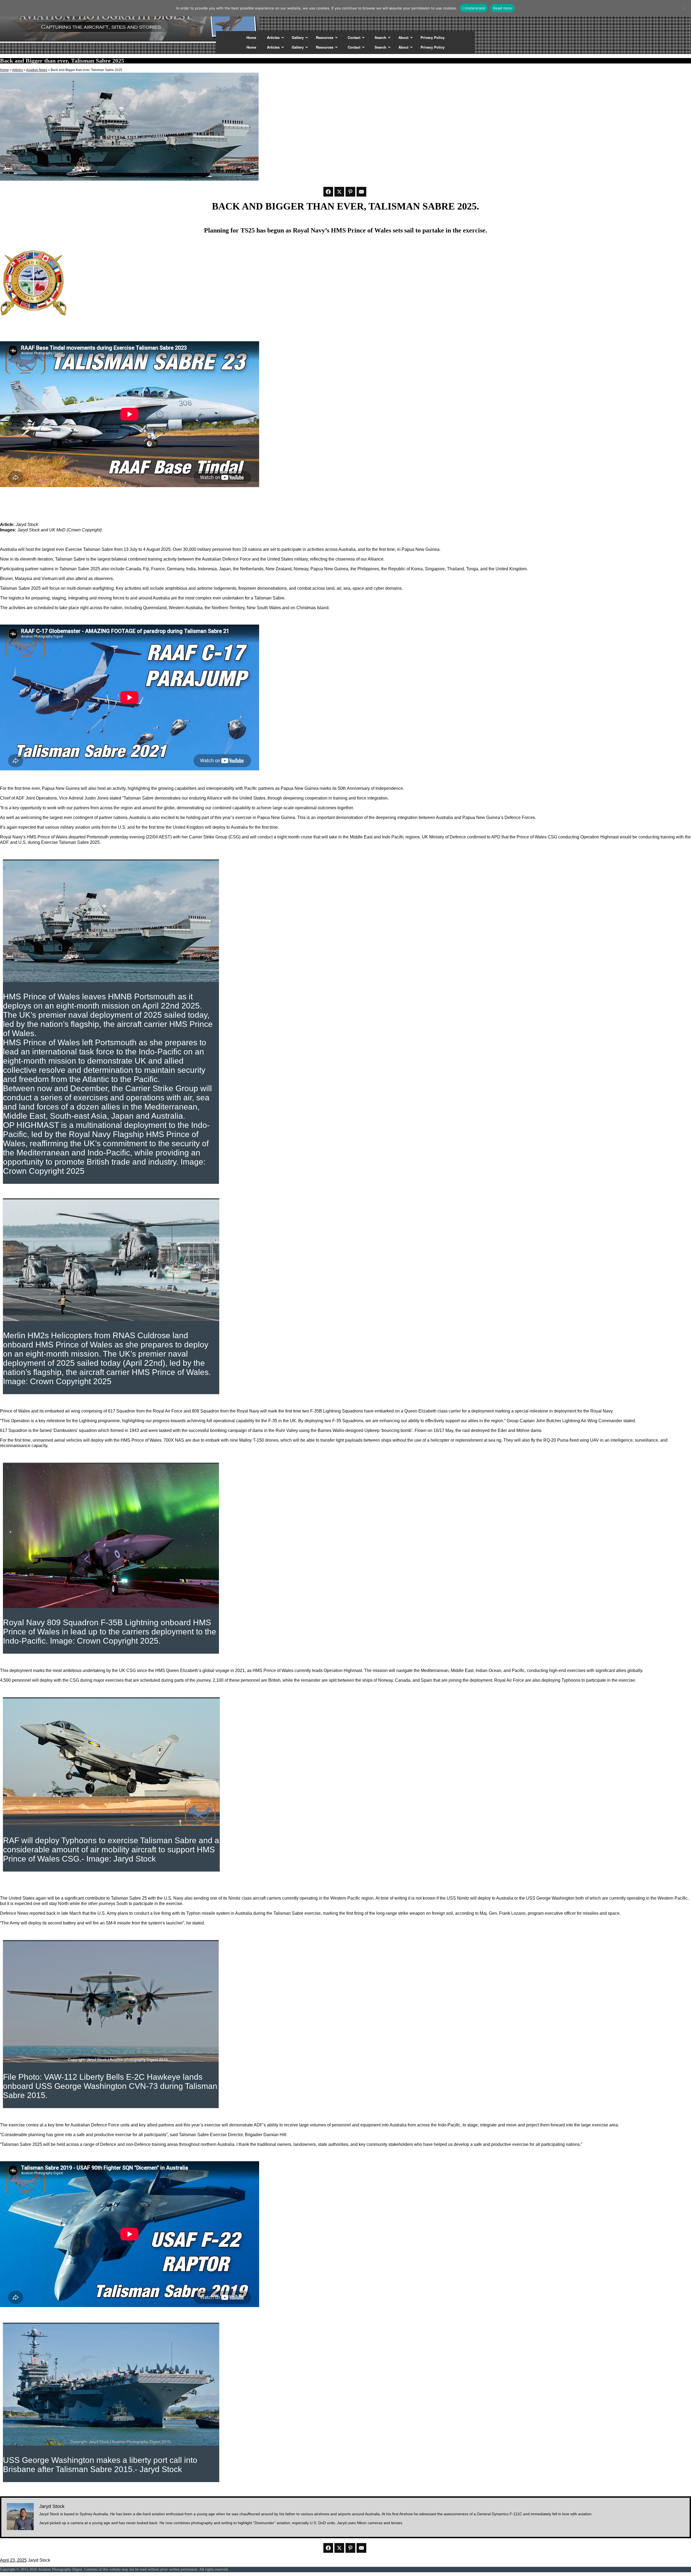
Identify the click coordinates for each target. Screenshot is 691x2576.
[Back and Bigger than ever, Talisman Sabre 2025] (129, 179)
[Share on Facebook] (328, 192)
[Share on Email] (361, 192)
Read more (502, 8)
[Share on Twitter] (339, 192)
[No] (684, 8)
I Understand (474, 8)
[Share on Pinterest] (350, 192)
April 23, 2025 (13, 2560)
